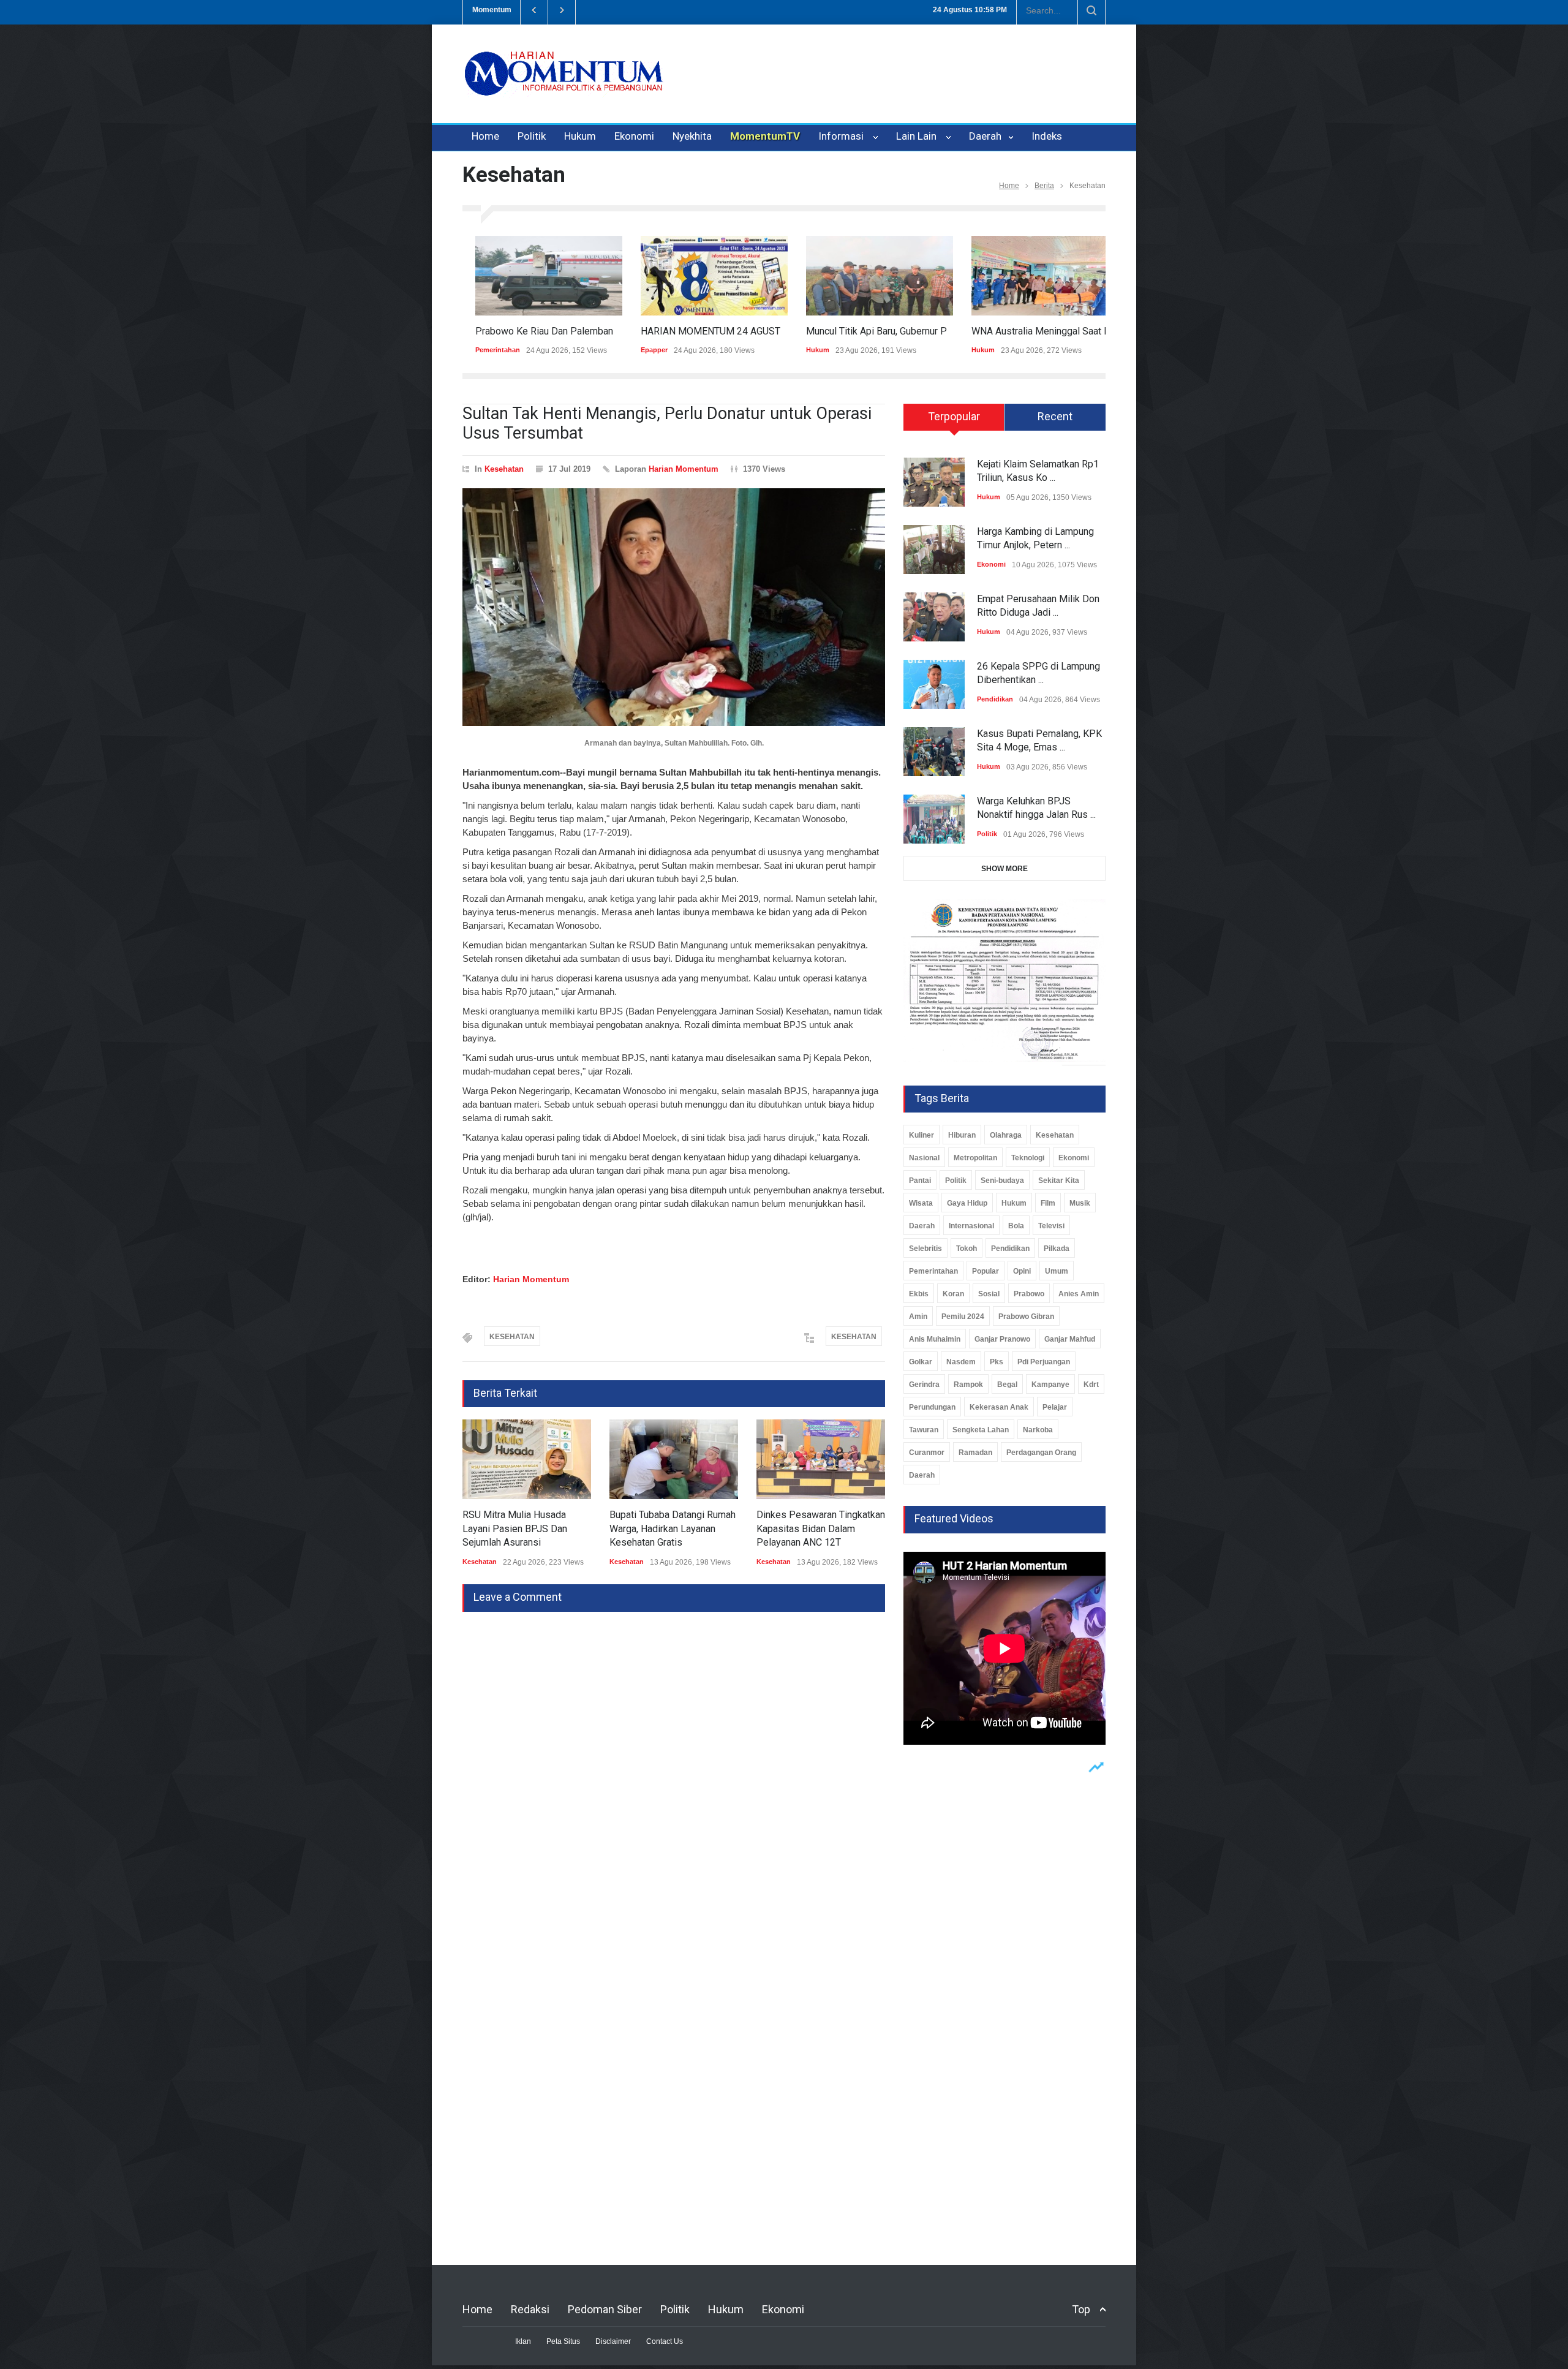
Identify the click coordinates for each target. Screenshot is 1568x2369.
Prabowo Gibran (1026, 1317)
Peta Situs (563, 2341)
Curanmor (927, 1453)
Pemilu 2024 (963, 1317)
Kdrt (1091, 1385)
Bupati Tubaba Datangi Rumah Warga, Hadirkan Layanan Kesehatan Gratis (673, 1528)
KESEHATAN (512, 1337)
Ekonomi (634, 136)
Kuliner (922, 1135)
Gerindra (924, 1385)
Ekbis (919, 1294)
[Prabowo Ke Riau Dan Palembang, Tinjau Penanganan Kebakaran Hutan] (536, 276)
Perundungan (932, 1407)
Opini (1022, 1271)
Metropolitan (975, 1158)
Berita (1044, 186)
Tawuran (924, 1430)
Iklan (523, 2341)
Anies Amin (1079, 1294)
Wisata (921, 1203)
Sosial (989, 1294)
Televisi (1051, 1226)
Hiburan (962, 1135)
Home (485, 136)
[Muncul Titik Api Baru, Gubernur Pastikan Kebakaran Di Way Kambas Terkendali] (867, 276)
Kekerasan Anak (999, 1407)
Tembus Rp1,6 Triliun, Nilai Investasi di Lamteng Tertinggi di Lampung (720, 10)
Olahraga (1006, 1135)
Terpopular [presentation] (954, 416)
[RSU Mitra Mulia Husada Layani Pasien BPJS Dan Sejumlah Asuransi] (527, 1459)
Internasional (971, 1226)
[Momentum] (563, 84)
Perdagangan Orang (1041, 1453)
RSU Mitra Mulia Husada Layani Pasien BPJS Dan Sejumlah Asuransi (515, 1528)
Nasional (924, 1158)
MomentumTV (765, 136)
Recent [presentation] (1055, 416)
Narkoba (1038, 1430)
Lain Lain (919, 136)
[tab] (954, 421)
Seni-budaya (1002, 1181)
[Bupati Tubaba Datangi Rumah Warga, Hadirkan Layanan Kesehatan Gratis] (674, 1459)
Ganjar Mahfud (1070, 1339)
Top (1081, 2309)
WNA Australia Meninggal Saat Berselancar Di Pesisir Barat (1085, 331)
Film (1048, 1203)
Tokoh (967, 1249)
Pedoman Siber (605, 2309)
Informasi (843, 136)
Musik (1080, 1203)
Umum (1057, 1271)
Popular (986, 1271)
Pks (997, 1362)
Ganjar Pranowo (1002, 1339)
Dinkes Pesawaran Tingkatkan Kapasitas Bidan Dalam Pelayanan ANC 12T (821, 1528)
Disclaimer (613, 2341)
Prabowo (1029, 1294)
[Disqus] (674, 1765)
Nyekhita (692, 136)
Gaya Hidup (967, 1203)
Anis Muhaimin (935, 1339)
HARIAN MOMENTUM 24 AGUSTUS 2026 (716, 331)
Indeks (1047, 136)
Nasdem (961, 1362)
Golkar (921, 1362)
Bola (1016, 1226)
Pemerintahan (485, 350)
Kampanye (1050, 1385)
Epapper (641, 350)
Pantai (920, 1181)
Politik (532, 136)
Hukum (580, 136)
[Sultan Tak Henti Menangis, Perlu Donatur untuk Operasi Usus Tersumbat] (674, 607)
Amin (918, 1317)
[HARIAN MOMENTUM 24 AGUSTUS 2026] (701, 276)
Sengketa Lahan (981, 1430)
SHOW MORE (1005, 869)
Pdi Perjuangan (1044, 1362)
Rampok (968, 1385)
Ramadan (975, 1453)
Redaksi (530, 2309)
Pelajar (1055, 1407)
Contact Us (665, 2341)
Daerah (986, 136)
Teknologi (1028, 1158)
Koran (953, 1294)
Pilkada (1057, 1249)
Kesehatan (504, 469)
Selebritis (925, 1249)
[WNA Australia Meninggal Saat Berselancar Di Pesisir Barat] (1032, 276)
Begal (1007, 1385)
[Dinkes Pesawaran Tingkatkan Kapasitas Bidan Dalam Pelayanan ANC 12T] (821, 1459)
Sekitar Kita (1059, 1181)
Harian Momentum (684, 469)
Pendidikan (995, 699)
